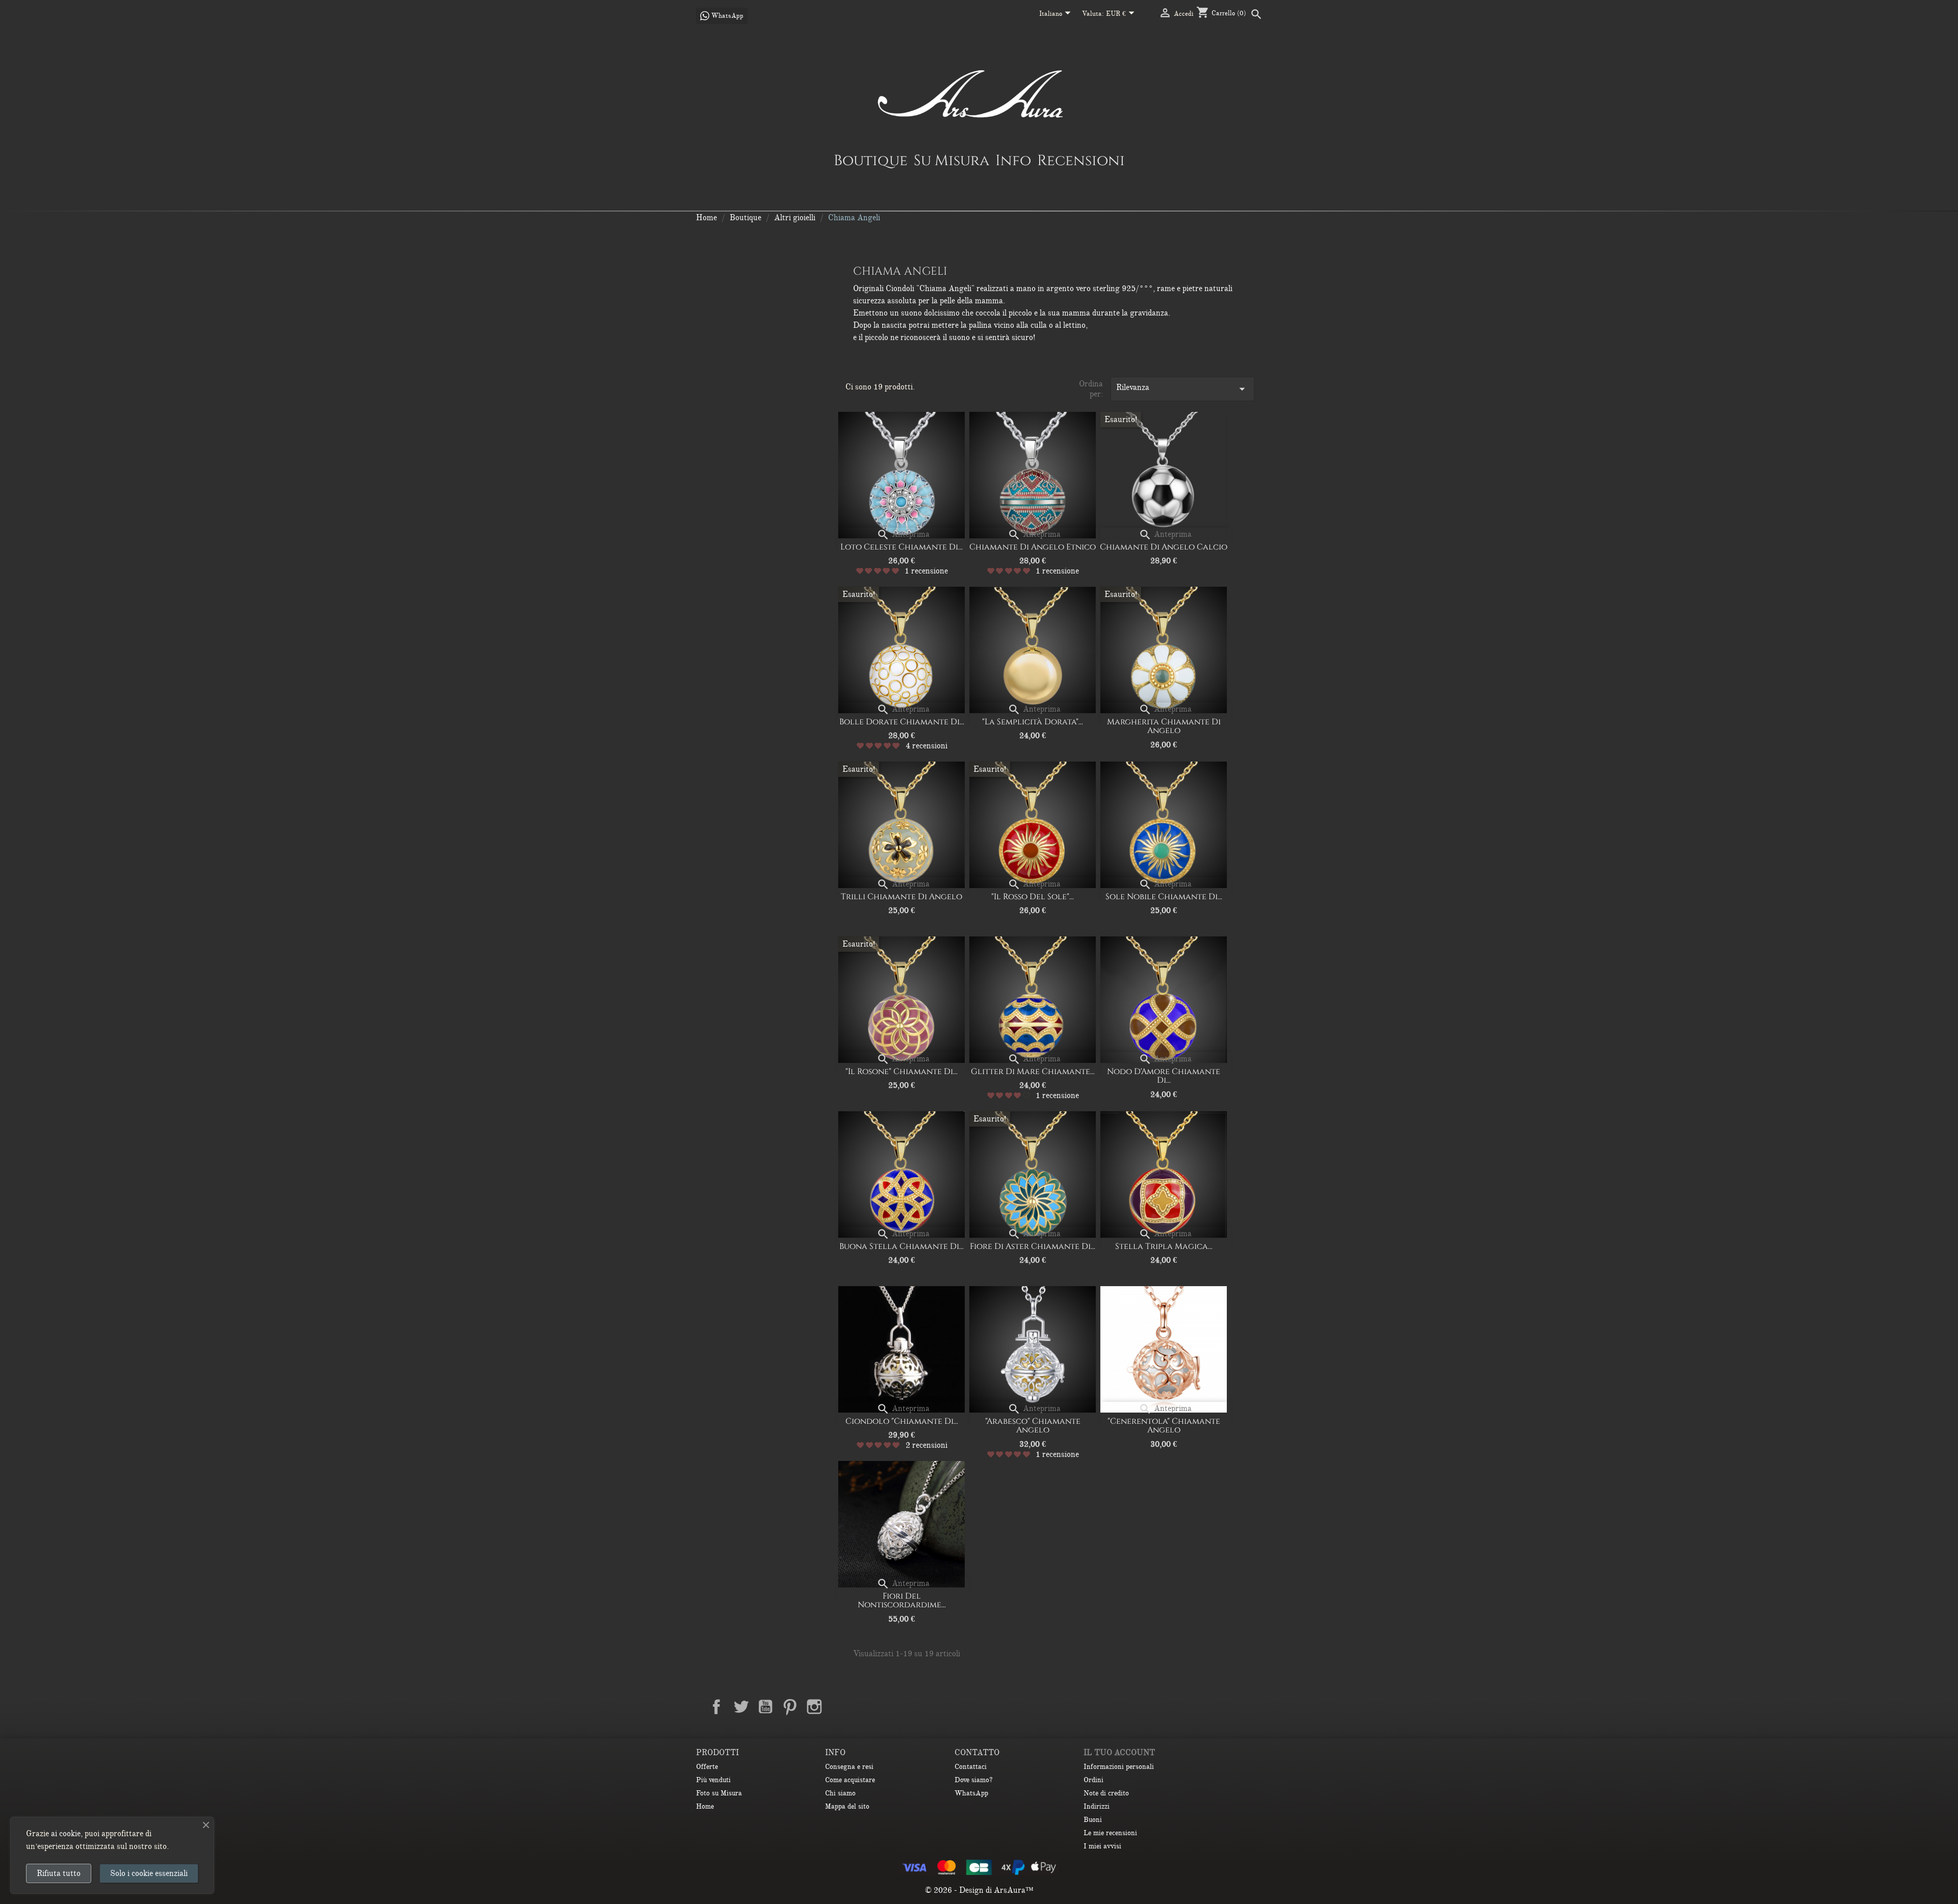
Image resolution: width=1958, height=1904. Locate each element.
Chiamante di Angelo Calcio (1164, 547)
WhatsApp (971, 1793)
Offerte (707, 1767)
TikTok (863, 1707)
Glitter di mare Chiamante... (1033, 1072)
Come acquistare (850, 1780)
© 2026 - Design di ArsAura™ (979, 1890)
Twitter (741, 1707)
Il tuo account (1119, 1753)
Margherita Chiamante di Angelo (1164, 726)
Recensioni (1081, 160)
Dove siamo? (974, 1780)
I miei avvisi (1102, 1846)
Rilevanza (1182, 389)
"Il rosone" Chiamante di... (901, 1072)
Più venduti (713, 1780)
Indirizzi (1097, 1806)
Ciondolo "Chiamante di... (902, 1421)
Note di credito (1106, 1793)
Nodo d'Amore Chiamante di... (1164, 1076)
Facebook (716, 1707)
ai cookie (66, 1834)
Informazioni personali (1119, 1767)
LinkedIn (839, 1707)
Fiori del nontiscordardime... (902, 1601)
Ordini (1093, 1780)
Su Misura (951, 160)
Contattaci (971, 1767)
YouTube (765, 1707)
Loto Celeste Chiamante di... (901, 547)
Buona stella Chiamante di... (901, 1246)
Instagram (814, 1707)
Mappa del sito (847, 1806)
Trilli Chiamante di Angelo (901, 897)
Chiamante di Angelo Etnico (1033, 547)
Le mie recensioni (1110, 1833)
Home (705, 1806)
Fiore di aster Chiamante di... (1033, 1246)
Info (1013, 160)
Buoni (1093, 1820)
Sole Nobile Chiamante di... (1164, 897)
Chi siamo (840, 1793)
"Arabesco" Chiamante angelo (1033, 1426)
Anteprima (903, 534)
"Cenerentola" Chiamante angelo (1164, 1426)
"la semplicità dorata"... (1033, 722)
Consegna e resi (849, 1767)
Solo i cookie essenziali (149, 1873)
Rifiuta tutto (59, 1873)
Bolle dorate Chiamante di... (902, 722)
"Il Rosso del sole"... (1033, 897)
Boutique (871, 160)
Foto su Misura (719, 1793)
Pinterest (790, 1707)
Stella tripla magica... (1164, 1246)
